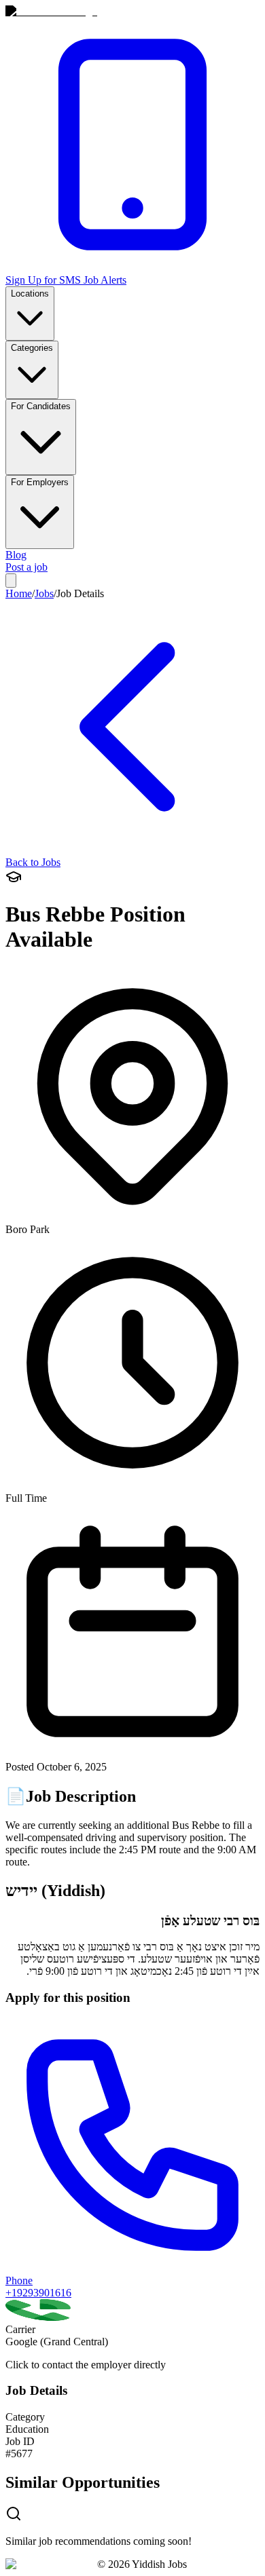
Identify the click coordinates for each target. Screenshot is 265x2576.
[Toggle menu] (11, 581)
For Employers (40, 482)
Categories (32, 348)
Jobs (44, 593)
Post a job (26, 567)
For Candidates (41, 406)
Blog (16, 555)
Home (19, 593)
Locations (30, 293)
